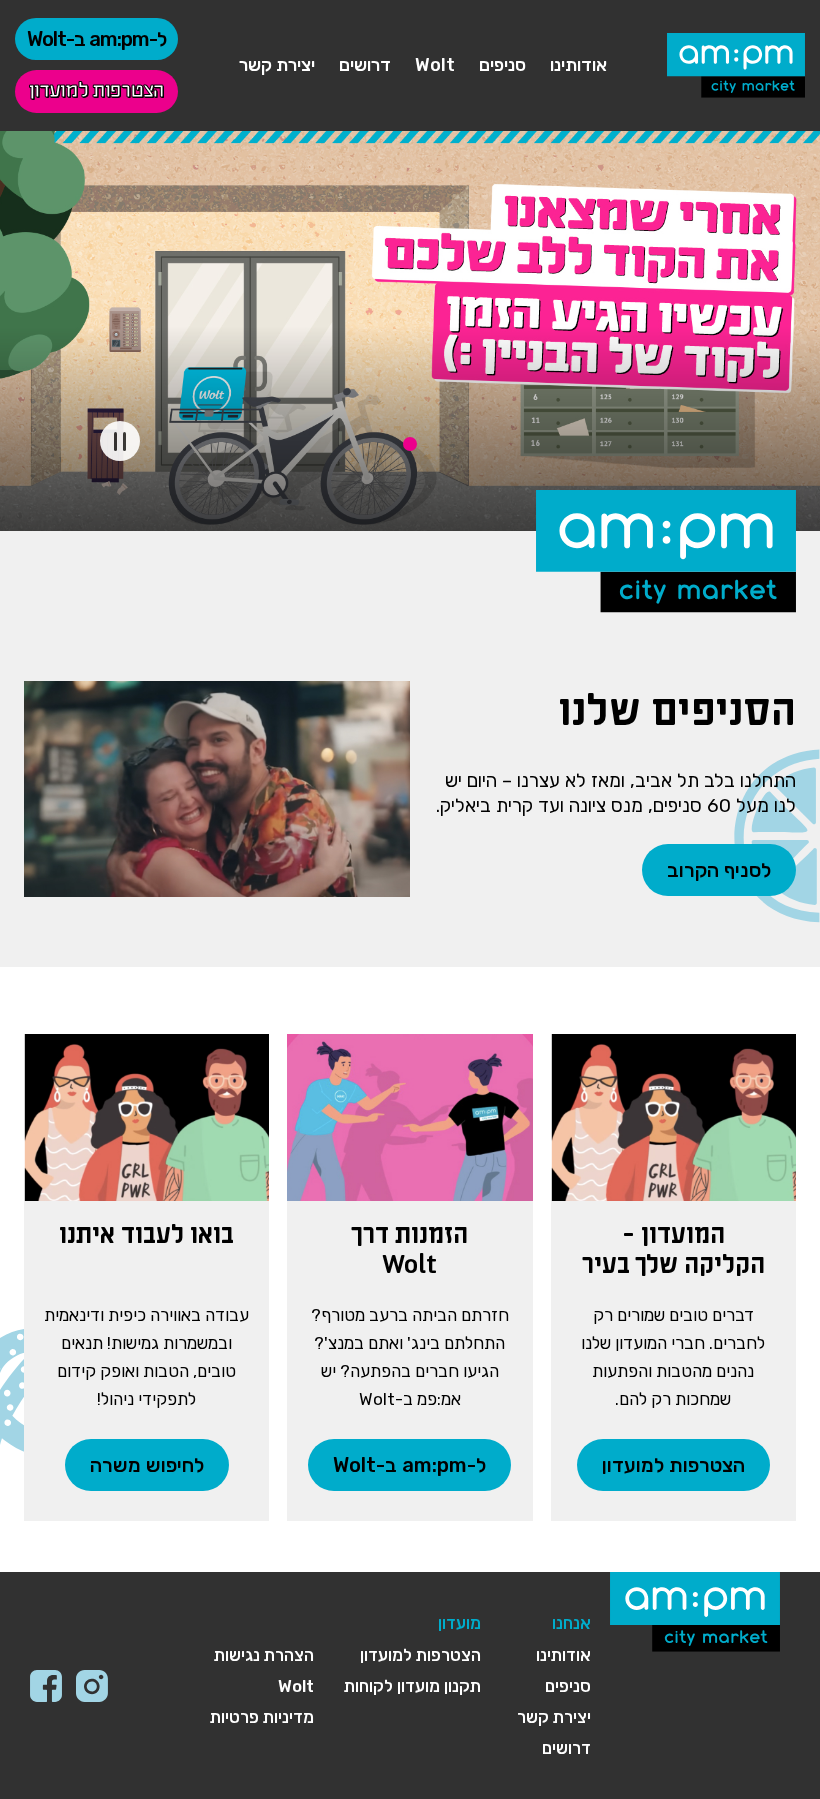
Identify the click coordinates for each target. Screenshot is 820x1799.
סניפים (502, 65)
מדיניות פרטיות (262, 1717)
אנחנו (571, 1623)
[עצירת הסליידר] (120, 441)
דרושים (365, 65)
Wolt (435, 65)
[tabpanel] (410, 331)
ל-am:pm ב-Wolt (96, 39)
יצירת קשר (277, 65)
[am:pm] (736, 65)
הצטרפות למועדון (96, 91)
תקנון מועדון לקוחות (412, 1686)
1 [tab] (410, 444)
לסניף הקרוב (719, 870)
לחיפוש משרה (147, 1465)
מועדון (459, 1623)
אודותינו (578, 65)
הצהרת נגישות (264, 1655)
